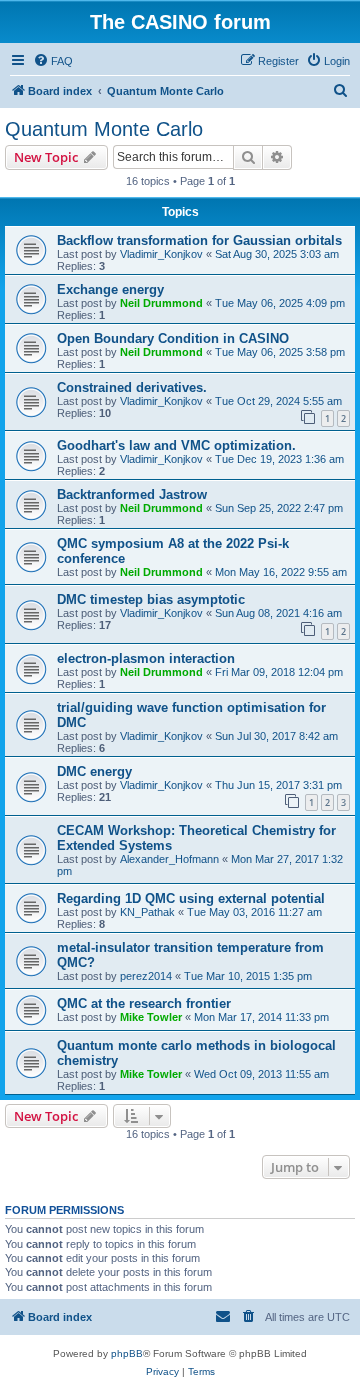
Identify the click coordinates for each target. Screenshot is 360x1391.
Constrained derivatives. (132, 387)
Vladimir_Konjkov (161, 254)
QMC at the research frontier (144, 1003)
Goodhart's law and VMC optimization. (176, 445)
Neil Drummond (161, 303)
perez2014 (146, 976)
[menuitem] (53, 61)
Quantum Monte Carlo (104, 129)
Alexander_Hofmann (169, 859)
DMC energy (94, 771)
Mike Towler (151, 1017)
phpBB (127, 1353)
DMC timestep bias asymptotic (151, 599)
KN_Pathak (147, 912)
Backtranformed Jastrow (132, 494)
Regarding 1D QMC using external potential (191, 898)
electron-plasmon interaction (146, 658)
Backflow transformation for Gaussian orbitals (199, 240)
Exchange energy (110, 289)
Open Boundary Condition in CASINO (173, 338)
